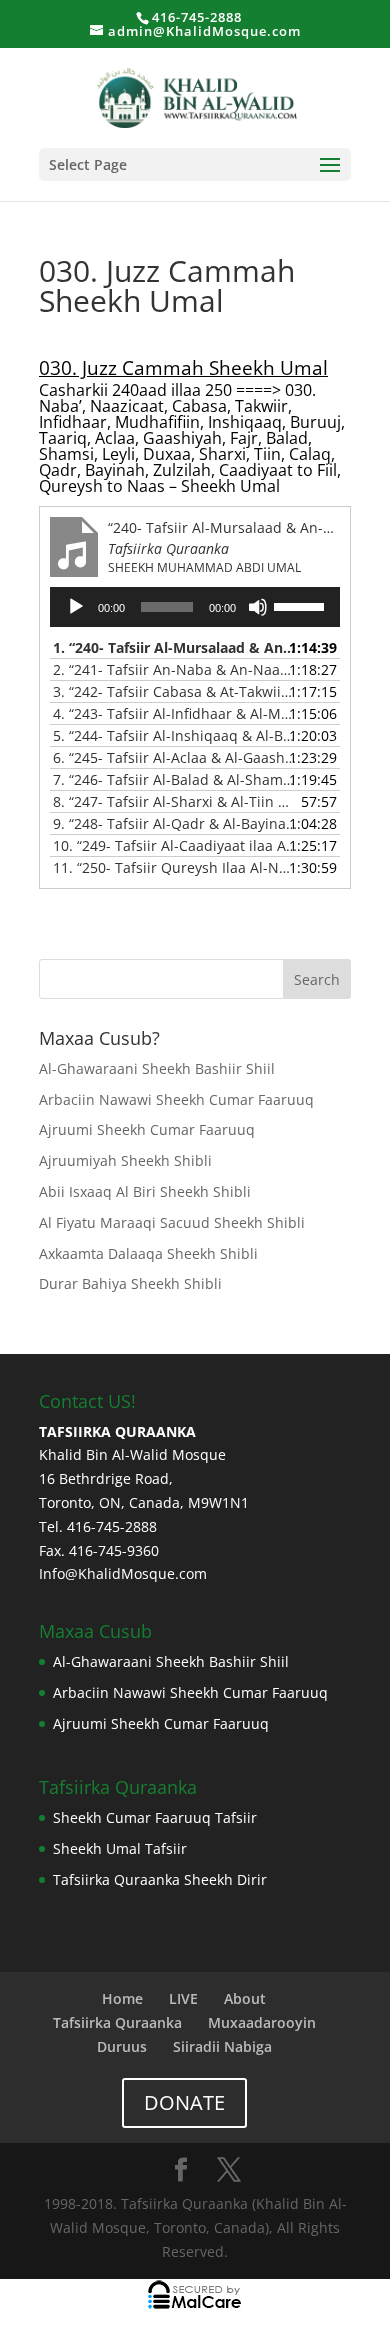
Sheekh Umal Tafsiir (120, 1848)
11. (175, 867)
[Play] (76, 607)
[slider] (302, 605)
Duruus (122, 2046)
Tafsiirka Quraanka (117, 2022)
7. (175, 779)
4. (175, 713)
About (245, 1998)
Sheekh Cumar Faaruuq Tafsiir (155, 1817)
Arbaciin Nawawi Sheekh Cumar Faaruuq (176, 1099)
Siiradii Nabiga (222, 2046)
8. (175, 801)
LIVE (183, 1998)
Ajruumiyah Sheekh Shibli (125, 1160)
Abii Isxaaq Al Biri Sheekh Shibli (145, 1191)
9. (175, 823)
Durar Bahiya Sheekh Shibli (130, 1283)
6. (175, 757)
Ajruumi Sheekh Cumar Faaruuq (147, 1129)
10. (175, 845)
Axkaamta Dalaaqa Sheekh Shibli (150, 1253)
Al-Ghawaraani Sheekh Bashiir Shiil (157, 1068)
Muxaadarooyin (262, 2022)
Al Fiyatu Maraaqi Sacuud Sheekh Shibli (172, 1222)
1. (175, 647)
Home (122, 1998)
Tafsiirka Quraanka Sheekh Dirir (160, 1879)
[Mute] (258, 607)
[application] (195, 607)
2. (175, 669)
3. (175, 691)
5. (175, 735)
